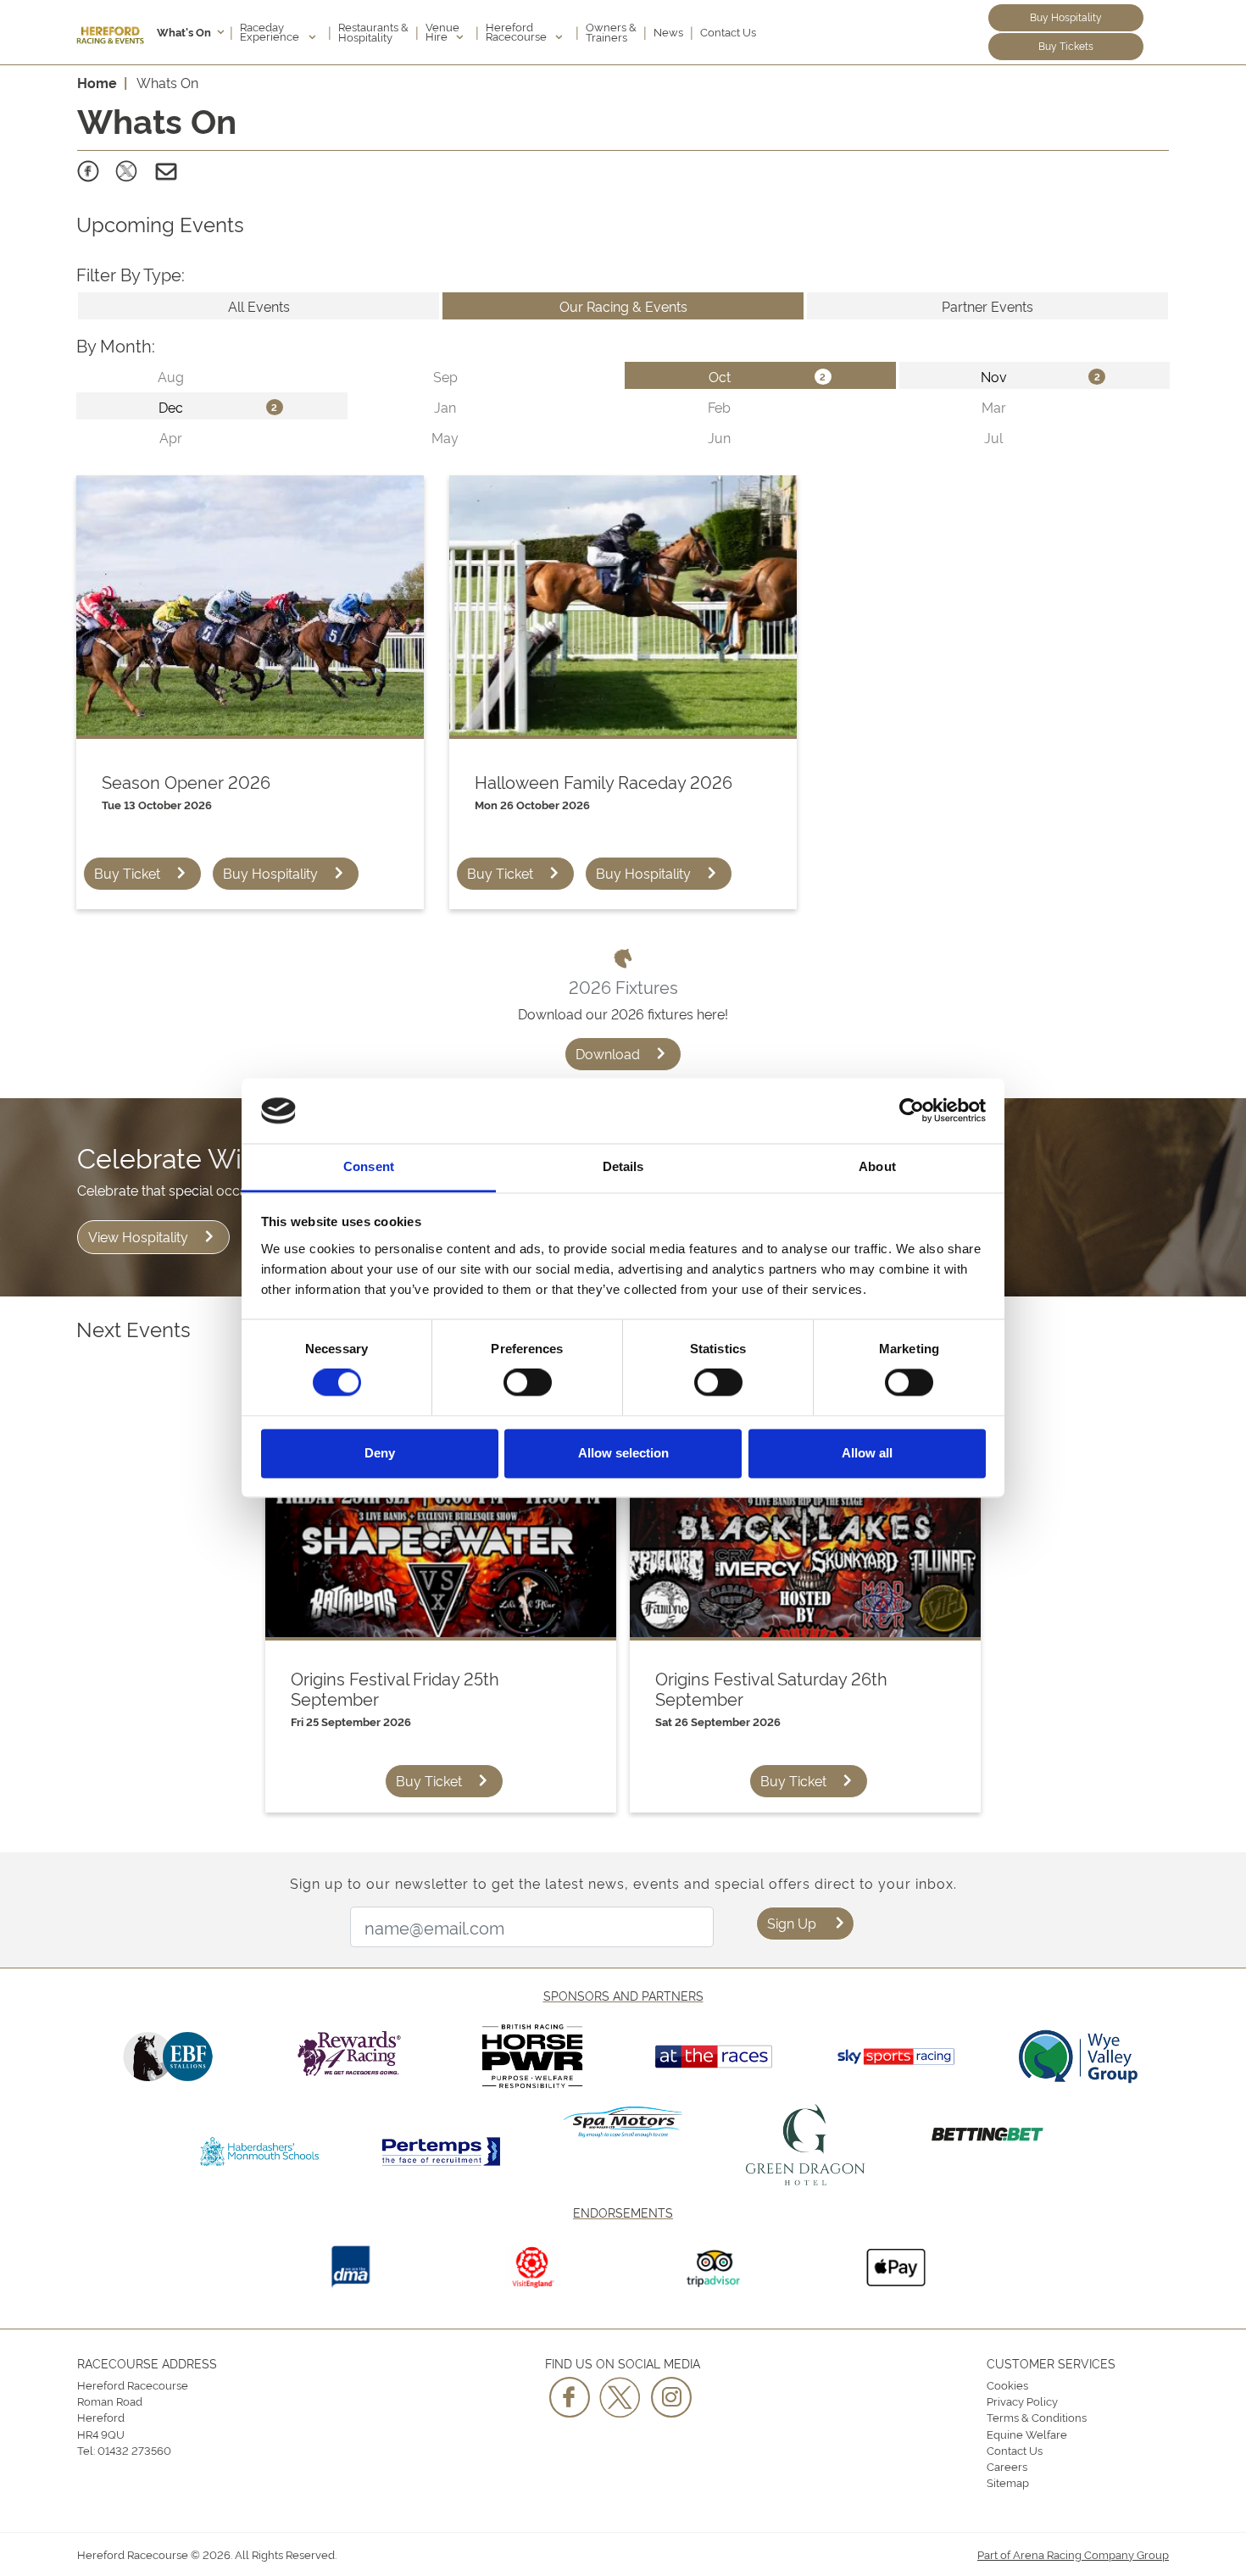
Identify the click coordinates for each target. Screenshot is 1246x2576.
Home (97, 82)
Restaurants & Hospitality (373, 31)
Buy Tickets (1066, 45)
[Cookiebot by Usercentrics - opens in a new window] (912, 1111)
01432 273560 (134, 2450)
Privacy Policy (1022, 2401)
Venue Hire (442, 31)
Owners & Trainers (611, 31)
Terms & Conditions (1037, 2417)
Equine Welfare (1027, 2434)
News (668, 31)
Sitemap (1008, 2482)
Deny (380, 1453)
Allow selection (623, 1453)
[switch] (528, 1383)
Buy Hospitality (1066, 17)
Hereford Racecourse (517, 31)
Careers (1007, 2466)
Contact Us (728, 31)
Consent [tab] (369, 1166)
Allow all (867, 1453)
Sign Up (792, 1923)
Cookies (1007, 2384)
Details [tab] (623, 1166)
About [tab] (877, 1166)
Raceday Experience (271, 31)
